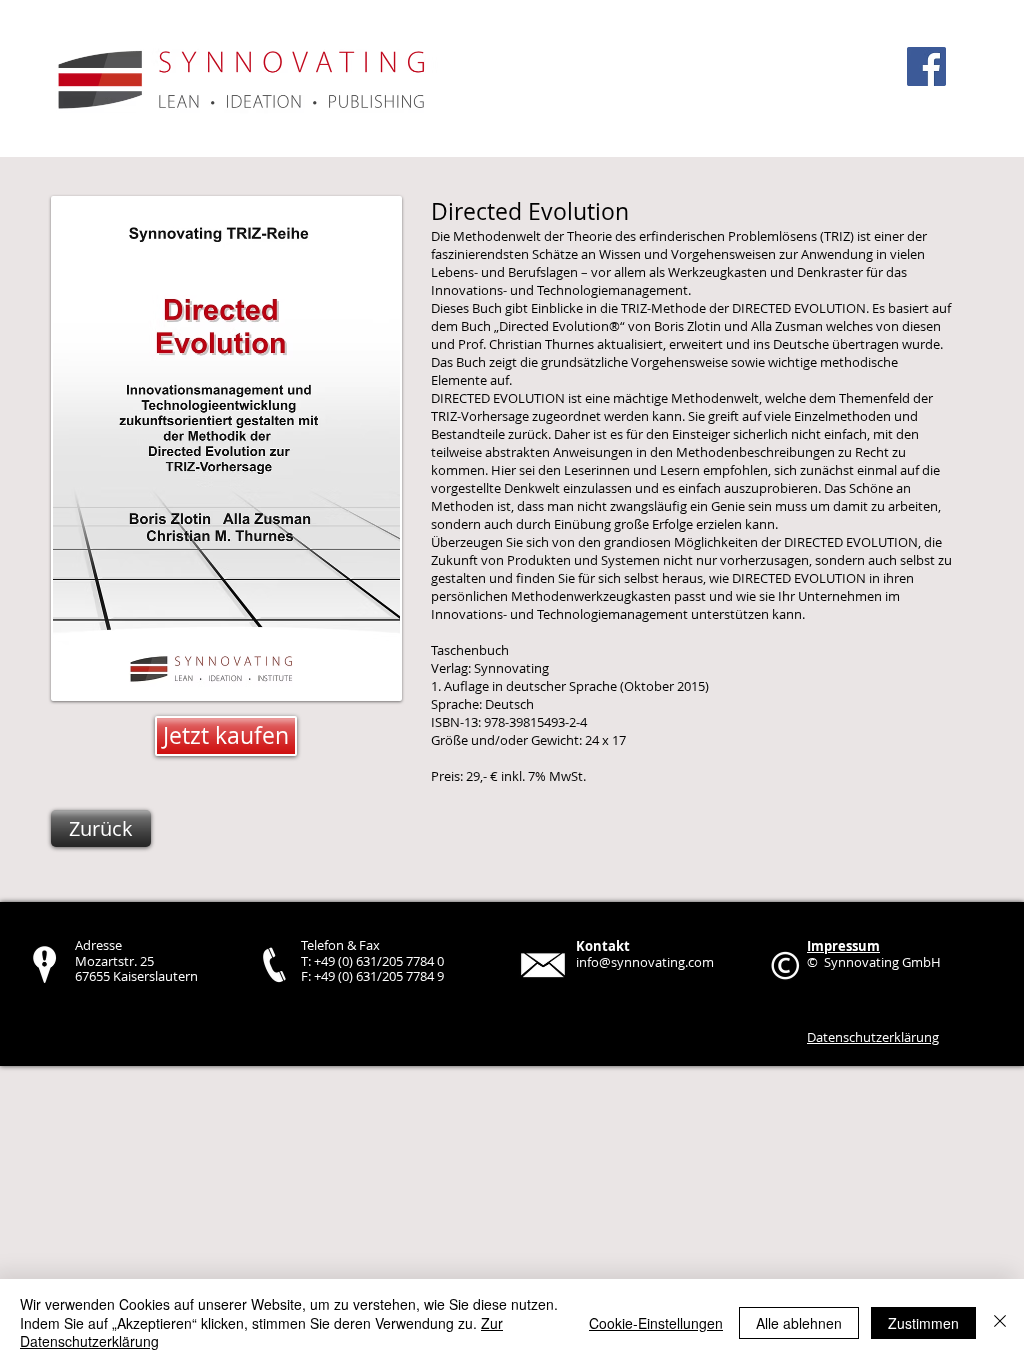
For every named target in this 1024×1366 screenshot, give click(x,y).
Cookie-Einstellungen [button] (656, 1323)
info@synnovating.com (645, 962)
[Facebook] (926, 66)
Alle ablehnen (799, 1323)
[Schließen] (1000, 1322)
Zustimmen (923, 1323)
